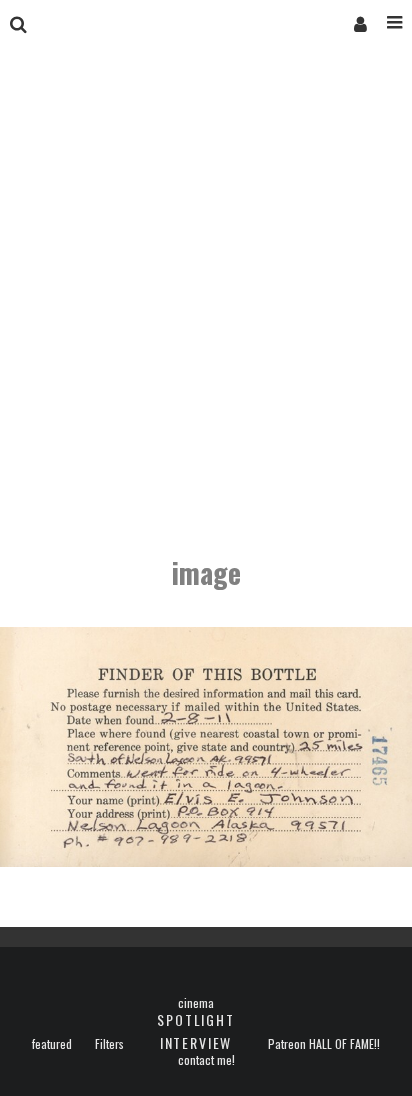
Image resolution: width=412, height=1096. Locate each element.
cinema (196, 1003)
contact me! (206, 1060)
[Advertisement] (206, 304)
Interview (196, 1042)
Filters (109, 1044)
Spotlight (195, 1019)
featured (52, 1044)
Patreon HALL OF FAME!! (324, 1044)
